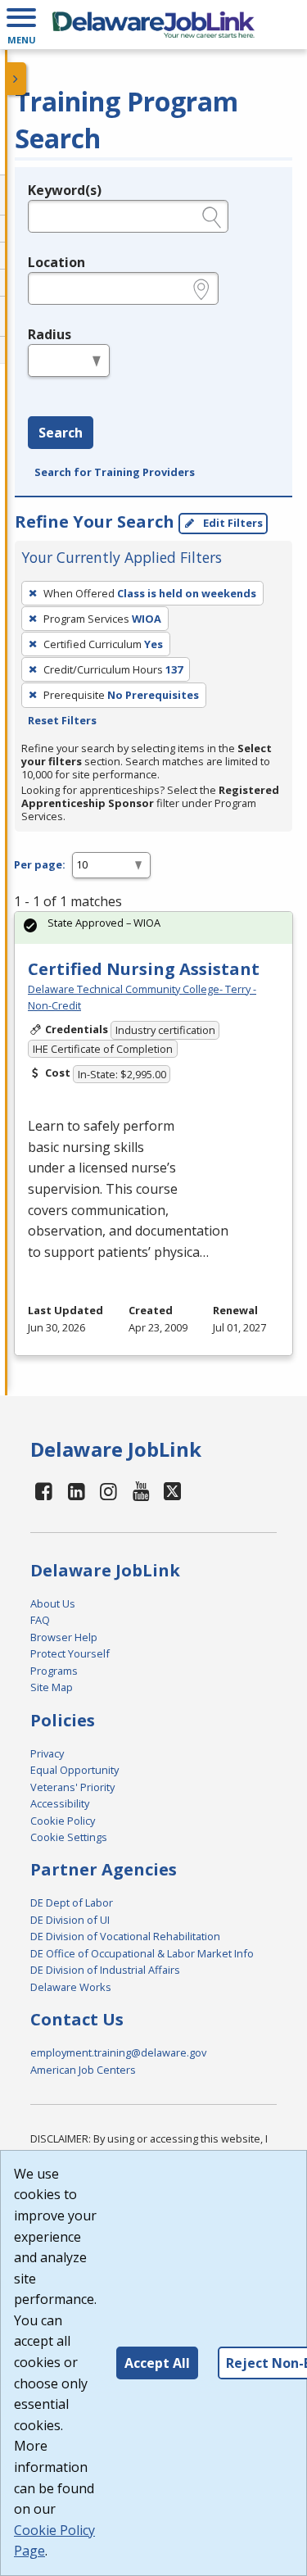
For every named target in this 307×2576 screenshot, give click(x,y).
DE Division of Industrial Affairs (105, 1970)
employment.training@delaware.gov (118, 2052)
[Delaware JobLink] (153, 25)
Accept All (157, 2363)
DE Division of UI (70, 1920)
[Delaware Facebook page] (44, 1491)
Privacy (47, 1753)
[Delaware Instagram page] (109, 1491)
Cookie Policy (63, 1821)
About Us (53, 1603)
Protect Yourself (70, 1653)
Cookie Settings (69, 1837)
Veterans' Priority (72, 1787)
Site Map (52, 1687)
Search (61, 433)
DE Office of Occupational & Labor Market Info (142, 1953)
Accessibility (60, 1803)
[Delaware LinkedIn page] (77, 1491)
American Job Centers (83, 2070)
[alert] (153, 928)
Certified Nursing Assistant (144, 969)
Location (56, 262)
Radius (50, 334)
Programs (54, 1671)
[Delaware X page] (172, 1491)
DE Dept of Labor (72, 1903)
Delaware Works (71, 1987)
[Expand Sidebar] (16, 79)
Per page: (40, 864)
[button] (21, 25)
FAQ (40, 1620)
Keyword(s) (65, 190)
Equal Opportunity (74, 1770)
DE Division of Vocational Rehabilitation (125, 1936)
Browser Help (64, 1637)
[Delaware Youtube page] (142, 1491)
